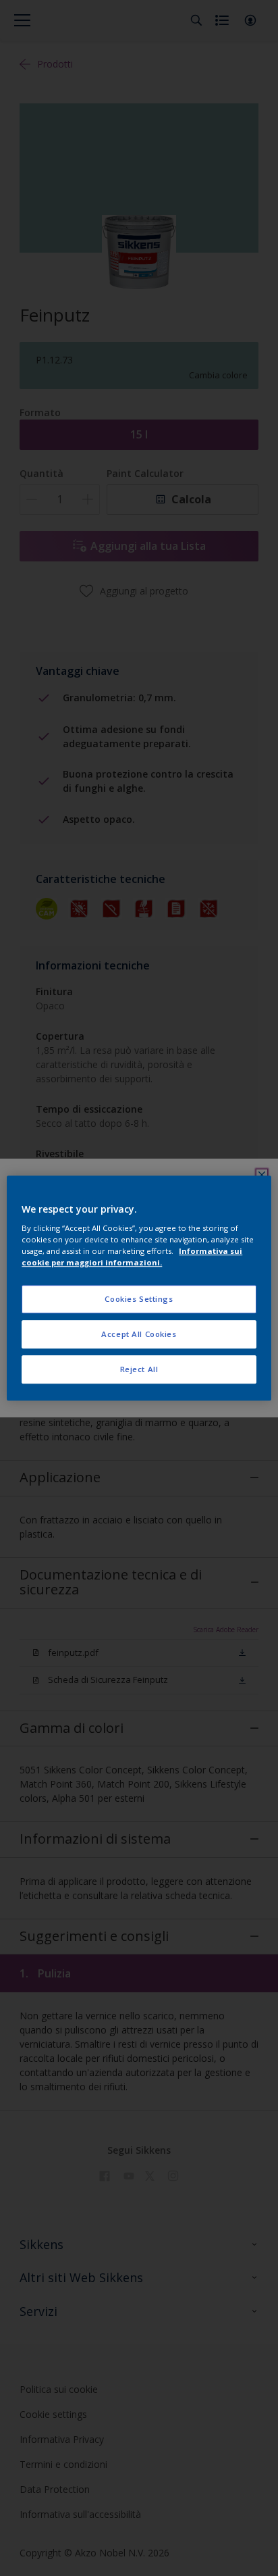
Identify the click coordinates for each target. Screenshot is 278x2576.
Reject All (139, 1369)
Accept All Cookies (139, 1334)
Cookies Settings (139, 1299)
